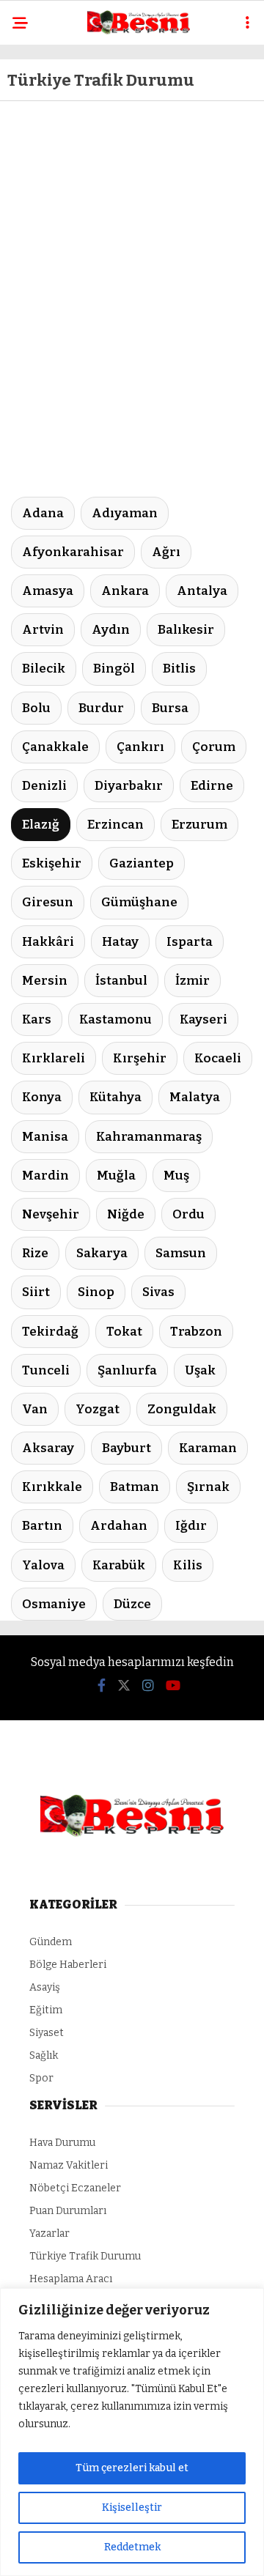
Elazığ (41, 825)
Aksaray (48, 1448)
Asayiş (45, 1987)
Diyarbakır (129, 786)
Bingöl (114, 669)
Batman (135, 1487)
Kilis (188, 1565)
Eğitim (46, 2010)
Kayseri (203, 1019)
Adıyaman (125, 513)
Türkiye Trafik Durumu (85, 2256)
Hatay (120, 942)
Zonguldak (182, 1409)
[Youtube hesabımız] (173, 1686)
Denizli (44, 786)
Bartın (42, 1526)
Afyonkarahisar (73, 552)
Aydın (111, 630)
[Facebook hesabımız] (102, 1686)
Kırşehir (140, 1058)
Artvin (43, 630)
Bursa (170, 708)
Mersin (45, 981)
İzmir (192, 981)
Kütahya (115, 1097)
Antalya (202, 591)
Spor (41, 2078)
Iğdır (191, 1526)
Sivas (158, 1292)
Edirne (212, 786)
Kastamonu (115, 1019)
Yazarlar (49, 2233)
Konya (42, 1097)
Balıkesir (186, 630)
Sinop (96, 1292)
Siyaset (47, 2033)
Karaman (208, 1448)
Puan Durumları (68, 2211)
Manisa (45, 1137)
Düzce (132, 1604)
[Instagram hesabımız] (148, 1686)
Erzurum (199, 825)
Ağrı (166, 552)
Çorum (214, 747)
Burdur (101, 708)
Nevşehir (51, 1214)
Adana (43, 513)
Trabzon (196, 1332)
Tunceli (46, 1370)
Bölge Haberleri (68, 1965)
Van (35, 1409)
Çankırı (140, 747)
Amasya (48, 591)
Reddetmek (132, 2547)
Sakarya (102, 1253)
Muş (176, 1176)
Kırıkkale (52, 1487)
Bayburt (126, 1448)
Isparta (190, 942)
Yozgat (98, 1409)
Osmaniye (54, 1604)
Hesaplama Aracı (71, 2279)
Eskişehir (52, 863)
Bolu (36, 708)
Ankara (125, 591)
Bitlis (179, 669)
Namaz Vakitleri (69, 2165)
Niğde (126, 1214)
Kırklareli (54, 1058)
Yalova (43, 1565)
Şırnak (208, 1487)
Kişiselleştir (132, 2507)
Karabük (119, 1565)
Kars (37, 1019)
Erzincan (115, 825)
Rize (35, 1253)
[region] (132, 2432)
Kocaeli (218, 1058)
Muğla (116, 1176)
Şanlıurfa (127, 1370)
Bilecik (44, 669)
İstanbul (121, 981)
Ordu (188, 1214)
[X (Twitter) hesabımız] (124, 1686)
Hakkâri (48, 942)
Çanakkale (55, 747)
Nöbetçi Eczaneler (75, 2188)
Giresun (48, 902)
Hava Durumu (62, 2143)
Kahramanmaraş (149, 1137)
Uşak (200, 1370)
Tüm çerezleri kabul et (132, 2468)
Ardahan (119, 1526)
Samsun (181, 1253)
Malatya (195, 1097)
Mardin (45, 1176)
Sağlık (44, 2055)
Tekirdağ (50, 1332)
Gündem (51, 1942)
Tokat (124, 1332)
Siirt (36, 1292)
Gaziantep (142, 863)
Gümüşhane (139, 902)
